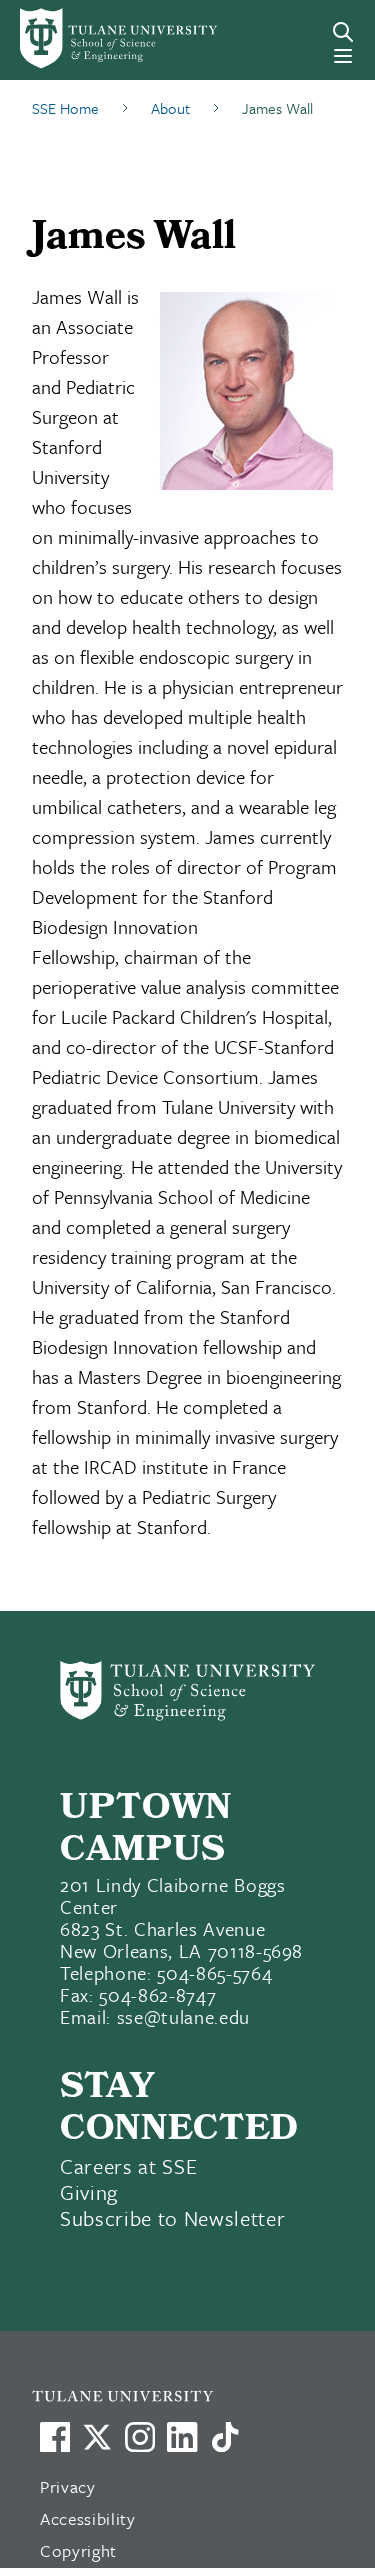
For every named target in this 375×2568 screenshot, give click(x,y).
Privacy (68, 2486)
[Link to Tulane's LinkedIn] (182, 2437)
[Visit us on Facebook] (55, 2437)
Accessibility (88, 2518)
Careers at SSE (128, 2166)
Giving (89, 2192)
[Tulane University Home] (197, 2395)
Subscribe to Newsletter (172, 2218)
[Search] (343, 32)
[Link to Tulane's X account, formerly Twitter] (97, 2437)
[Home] (87, 38)
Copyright (78, 2550)
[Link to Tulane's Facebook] (140, 2437)
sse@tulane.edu (183, 2016)
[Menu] (343, 56)
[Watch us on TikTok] (225, 2437)
